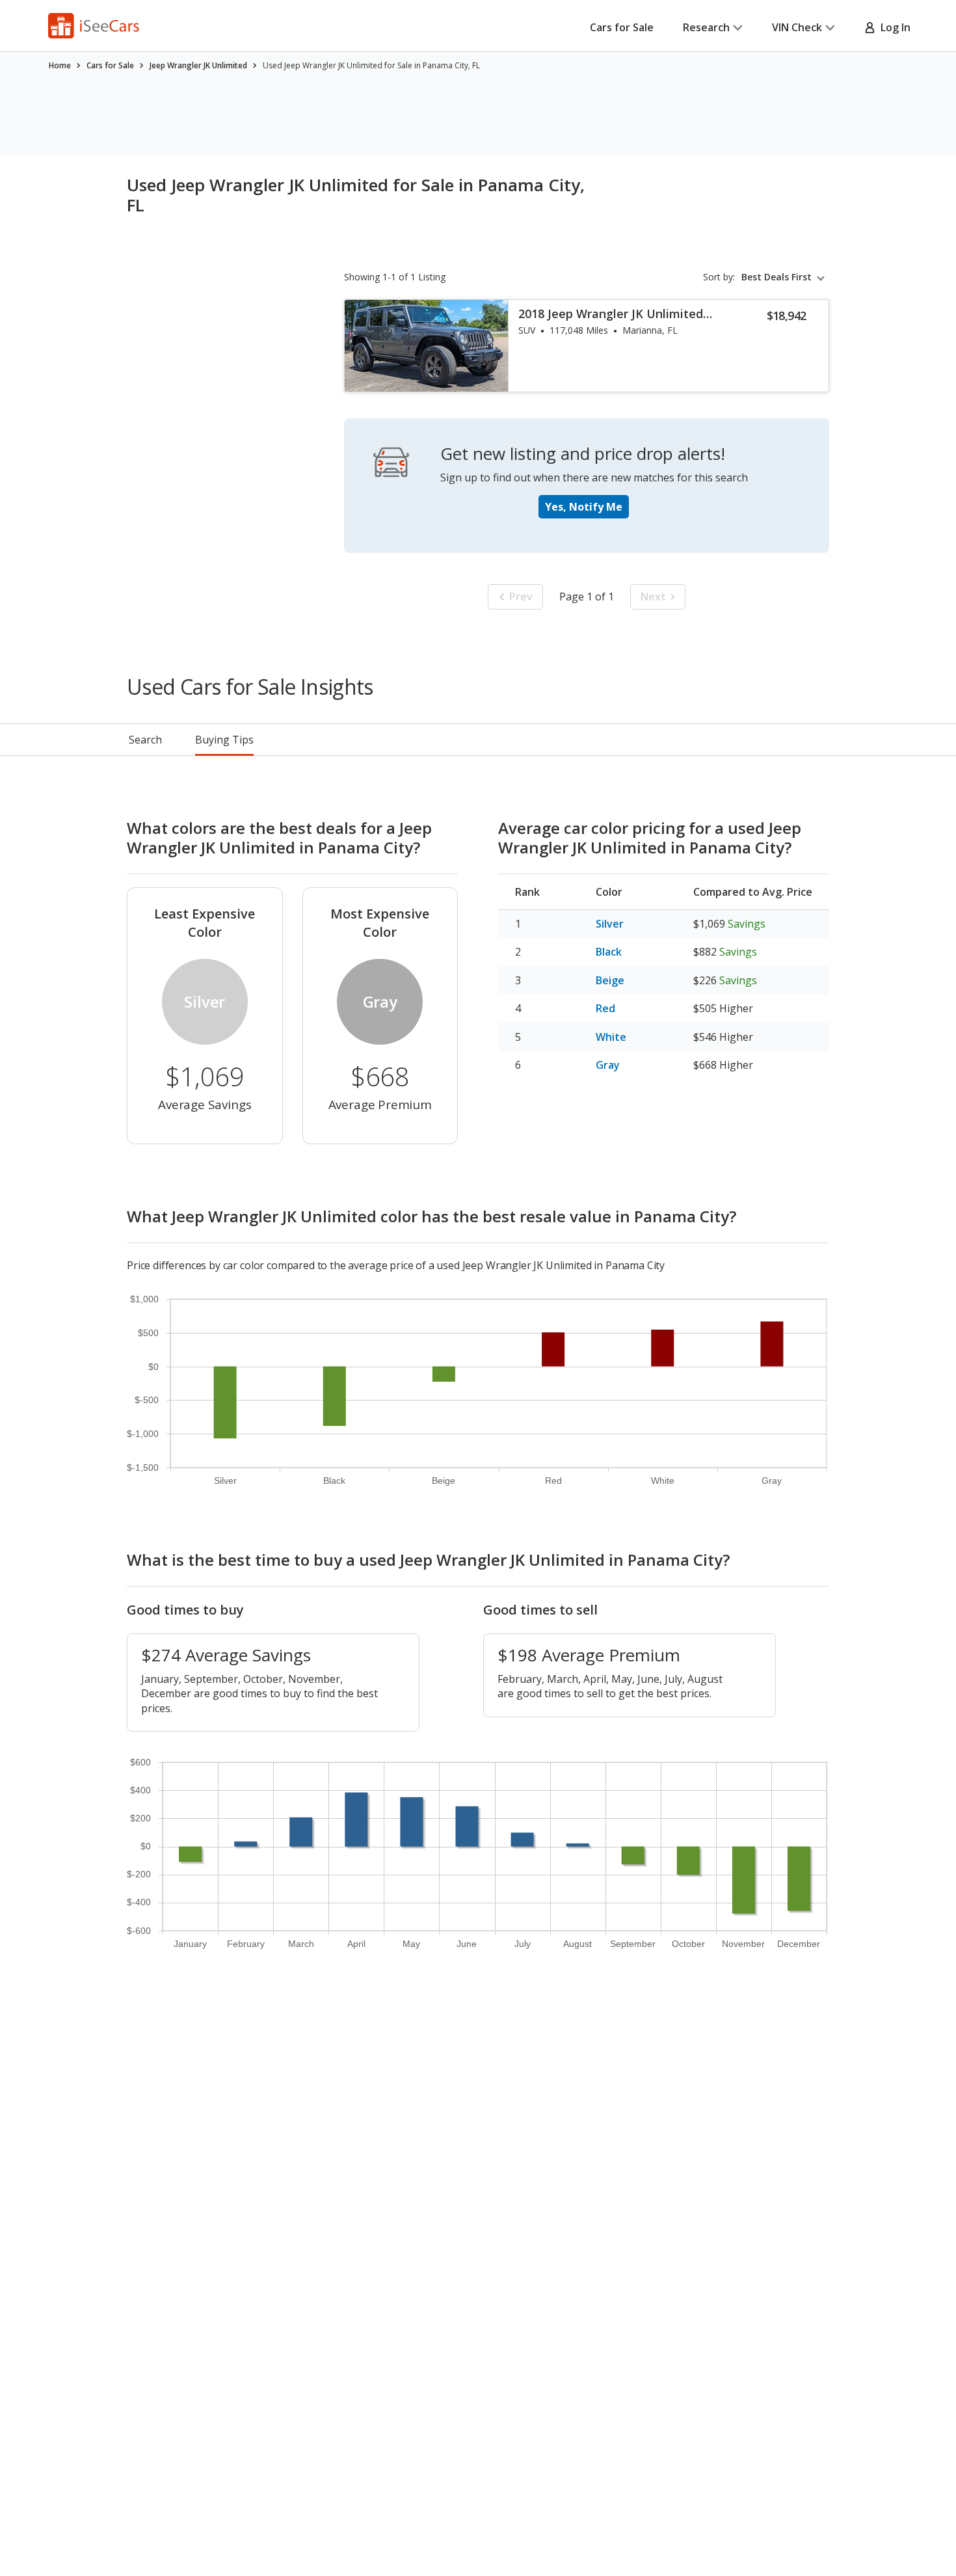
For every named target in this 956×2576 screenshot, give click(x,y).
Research (706, 27)
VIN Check (797, 27)
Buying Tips (224, 740)
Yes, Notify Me (584, 507)
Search (145, 740)
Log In (893, 27)
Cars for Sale (622, 27)
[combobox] (785, 277)
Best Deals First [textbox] (777, 277)
